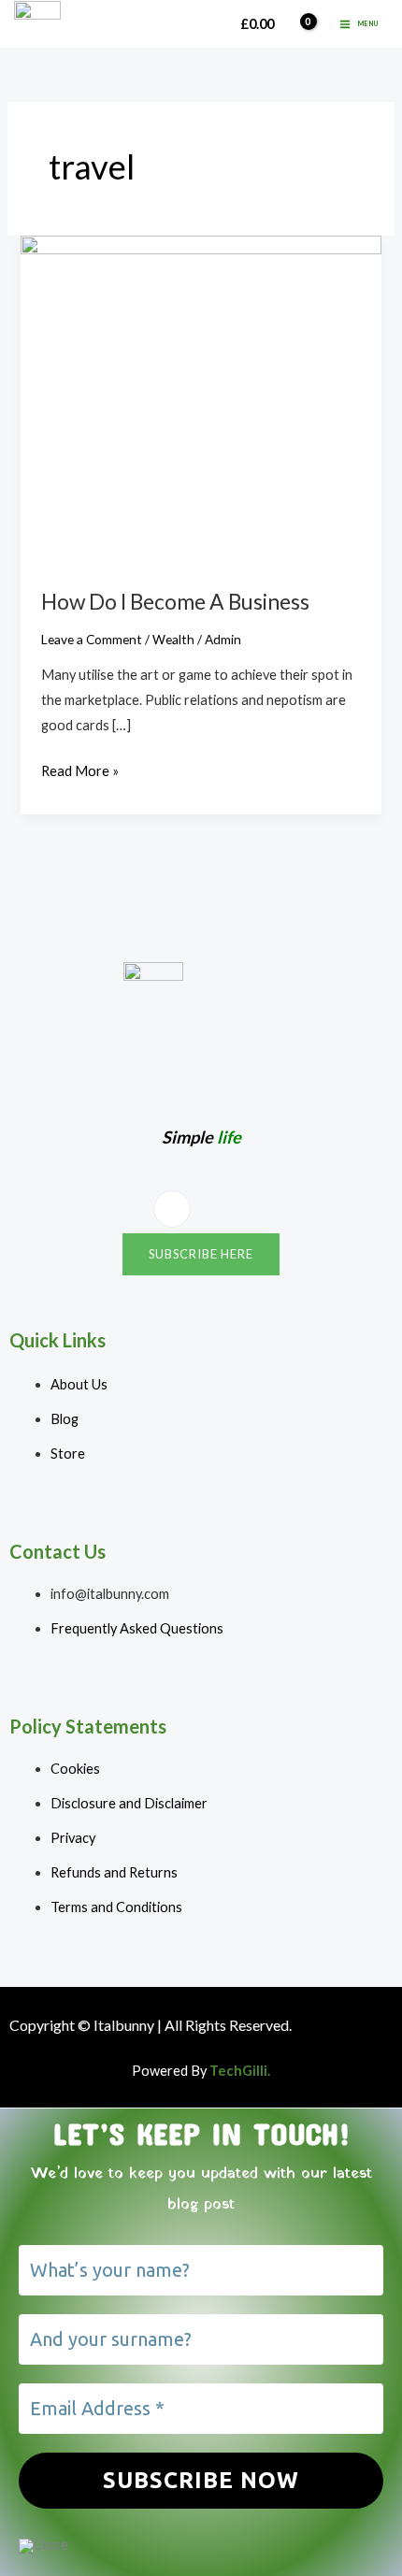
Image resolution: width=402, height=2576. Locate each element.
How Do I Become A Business (175, 601)
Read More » (80, 769)
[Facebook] (222, 1210)
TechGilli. (240, 2071)
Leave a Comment (92, 639)
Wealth (173, 639)
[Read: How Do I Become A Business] (201, 400)
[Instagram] (172, 1209)
